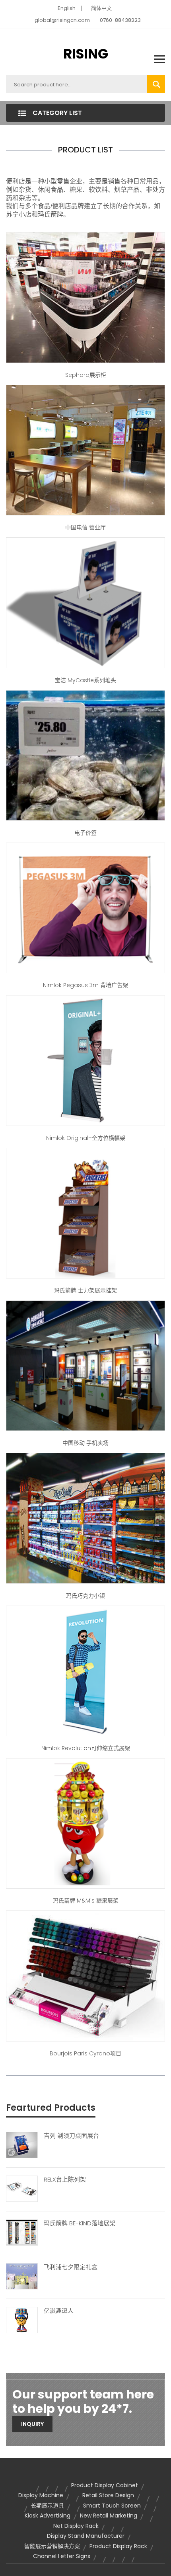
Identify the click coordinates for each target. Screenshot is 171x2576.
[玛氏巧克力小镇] (85, 1518)
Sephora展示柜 (86, 375)
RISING (86, 54)
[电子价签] (85, 755)
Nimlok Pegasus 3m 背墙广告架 (85, 985)
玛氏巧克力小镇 (85, 1596)
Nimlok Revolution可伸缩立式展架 (86, 1748)
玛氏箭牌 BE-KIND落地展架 (80, 2223)
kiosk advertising (48, 2516)
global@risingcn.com (62, 20)
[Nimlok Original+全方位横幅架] (85, 1060)
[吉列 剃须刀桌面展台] (22, 2145)
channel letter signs (62, 2556)
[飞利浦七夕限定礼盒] (22, 2275)
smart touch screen (112, 2506)
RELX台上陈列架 (65, 2180)
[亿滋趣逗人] (22, 2319)
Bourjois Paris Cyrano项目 (85, 2053)
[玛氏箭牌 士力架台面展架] (85, 1213)
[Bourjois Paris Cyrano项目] (85, 1975)
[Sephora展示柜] (85, 297)
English (67, 8)
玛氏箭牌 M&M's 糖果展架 (86, 1901)
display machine (41, 2495)
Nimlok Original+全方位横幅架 (86, 1138)
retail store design (108, 2495)
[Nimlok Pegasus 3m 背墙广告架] (85, 907)
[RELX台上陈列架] (22, 2188)
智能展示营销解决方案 (52, 2546)
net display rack (76, 2526)
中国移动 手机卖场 (85, 1443)
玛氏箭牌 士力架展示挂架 (85, 1290)
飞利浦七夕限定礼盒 (71, 2267)
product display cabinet (105, 2485)
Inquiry (32, 2424)
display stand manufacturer (86, 2536)
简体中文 (101, 8)
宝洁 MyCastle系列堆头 (85, 680)
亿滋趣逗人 (59, 2311)
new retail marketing (109, 2516)
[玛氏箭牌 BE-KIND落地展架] (22, 2232)
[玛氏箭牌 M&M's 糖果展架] (85, 1823)
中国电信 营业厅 (85, 527)
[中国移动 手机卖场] (85, 1365)
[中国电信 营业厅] (85, 450)
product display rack (118, 2546)
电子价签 (85, 833)
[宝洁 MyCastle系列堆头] (85, 602)
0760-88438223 (120, 20)
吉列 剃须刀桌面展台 (71, 2136)
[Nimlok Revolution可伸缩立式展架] (85, 1670)
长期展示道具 (47, 2506)
